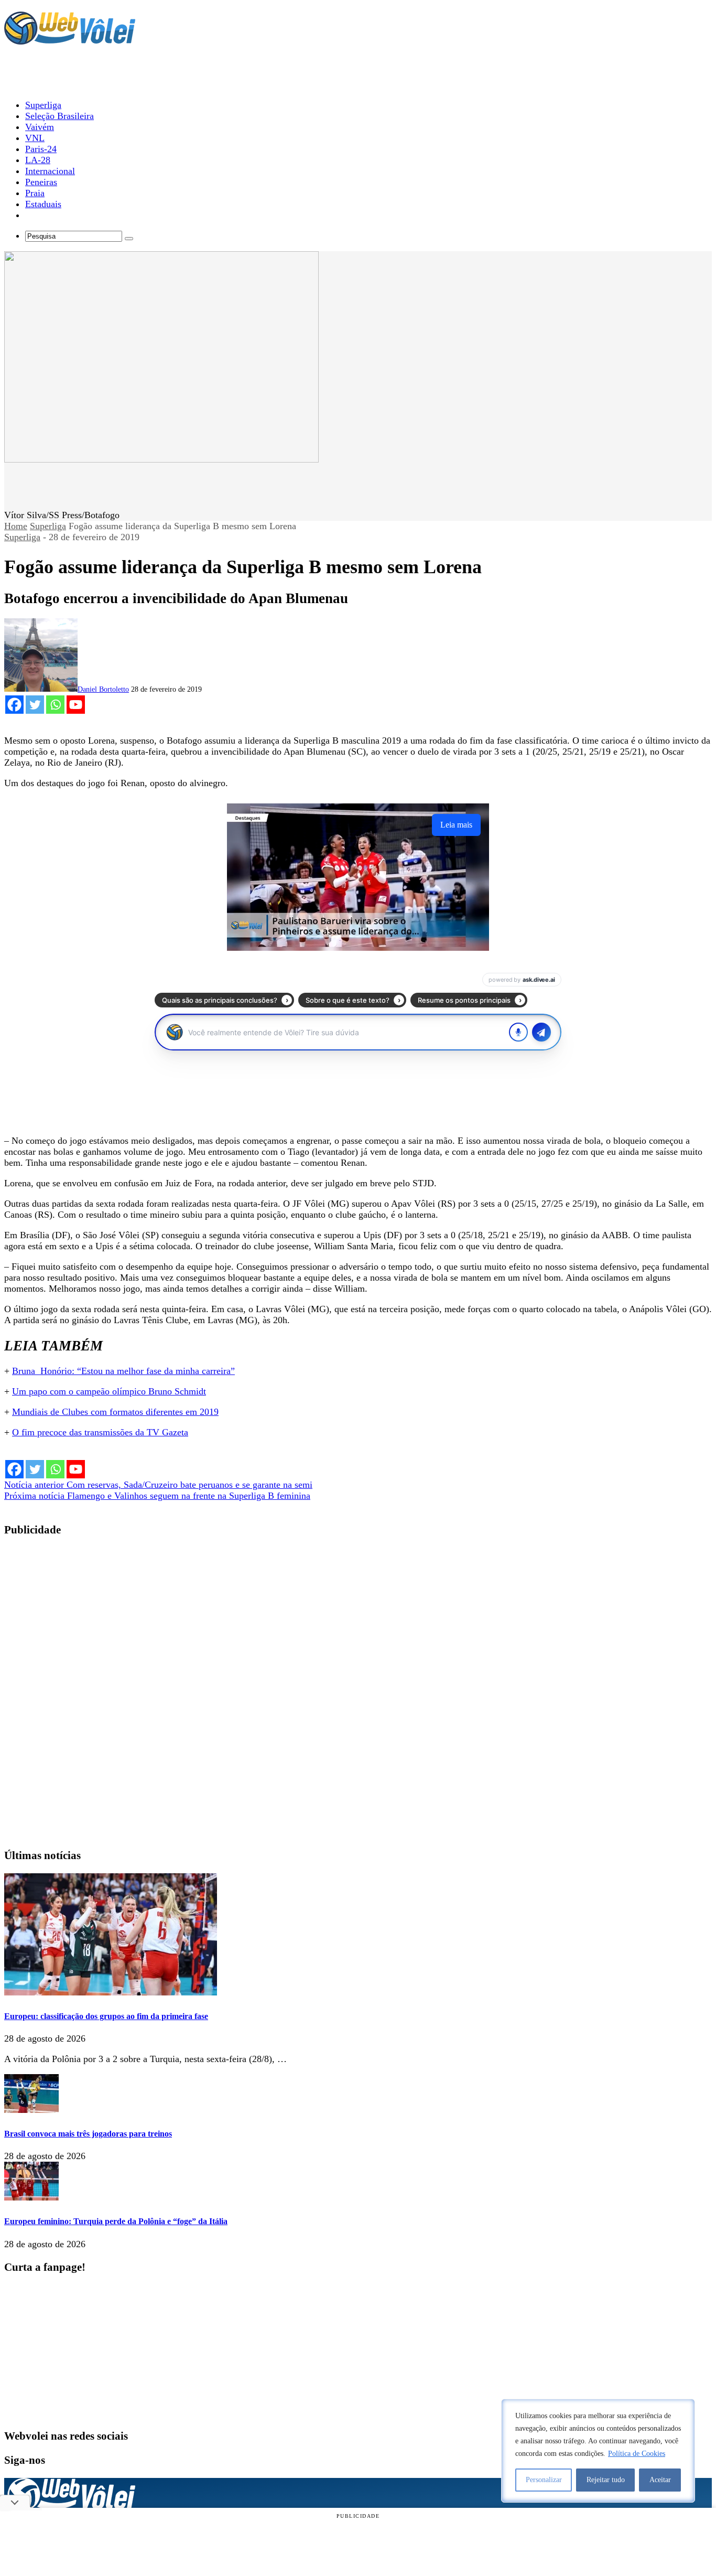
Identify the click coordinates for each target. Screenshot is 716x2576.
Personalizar (544, 2480)
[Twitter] (35, 705)
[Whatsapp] (55, 705)
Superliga (48, 526)
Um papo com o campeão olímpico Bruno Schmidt (109, 1391)
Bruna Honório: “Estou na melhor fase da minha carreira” (123, 1371)
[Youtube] (76, 705)
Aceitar (660, 2480)
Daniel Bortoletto (103, 689)
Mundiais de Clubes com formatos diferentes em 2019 (115, 1412)
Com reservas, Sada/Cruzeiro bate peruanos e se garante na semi (158, 1485)
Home (16, 526)
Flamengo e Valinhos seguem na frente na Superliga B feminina (157, 1496)
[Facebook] (14, 705)
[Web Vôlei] (70, 40)
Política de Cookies (637, 2454)
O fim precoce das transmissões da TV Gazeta (100, 1432)
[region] (598, 2451)
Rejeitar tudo (606, 2480)
